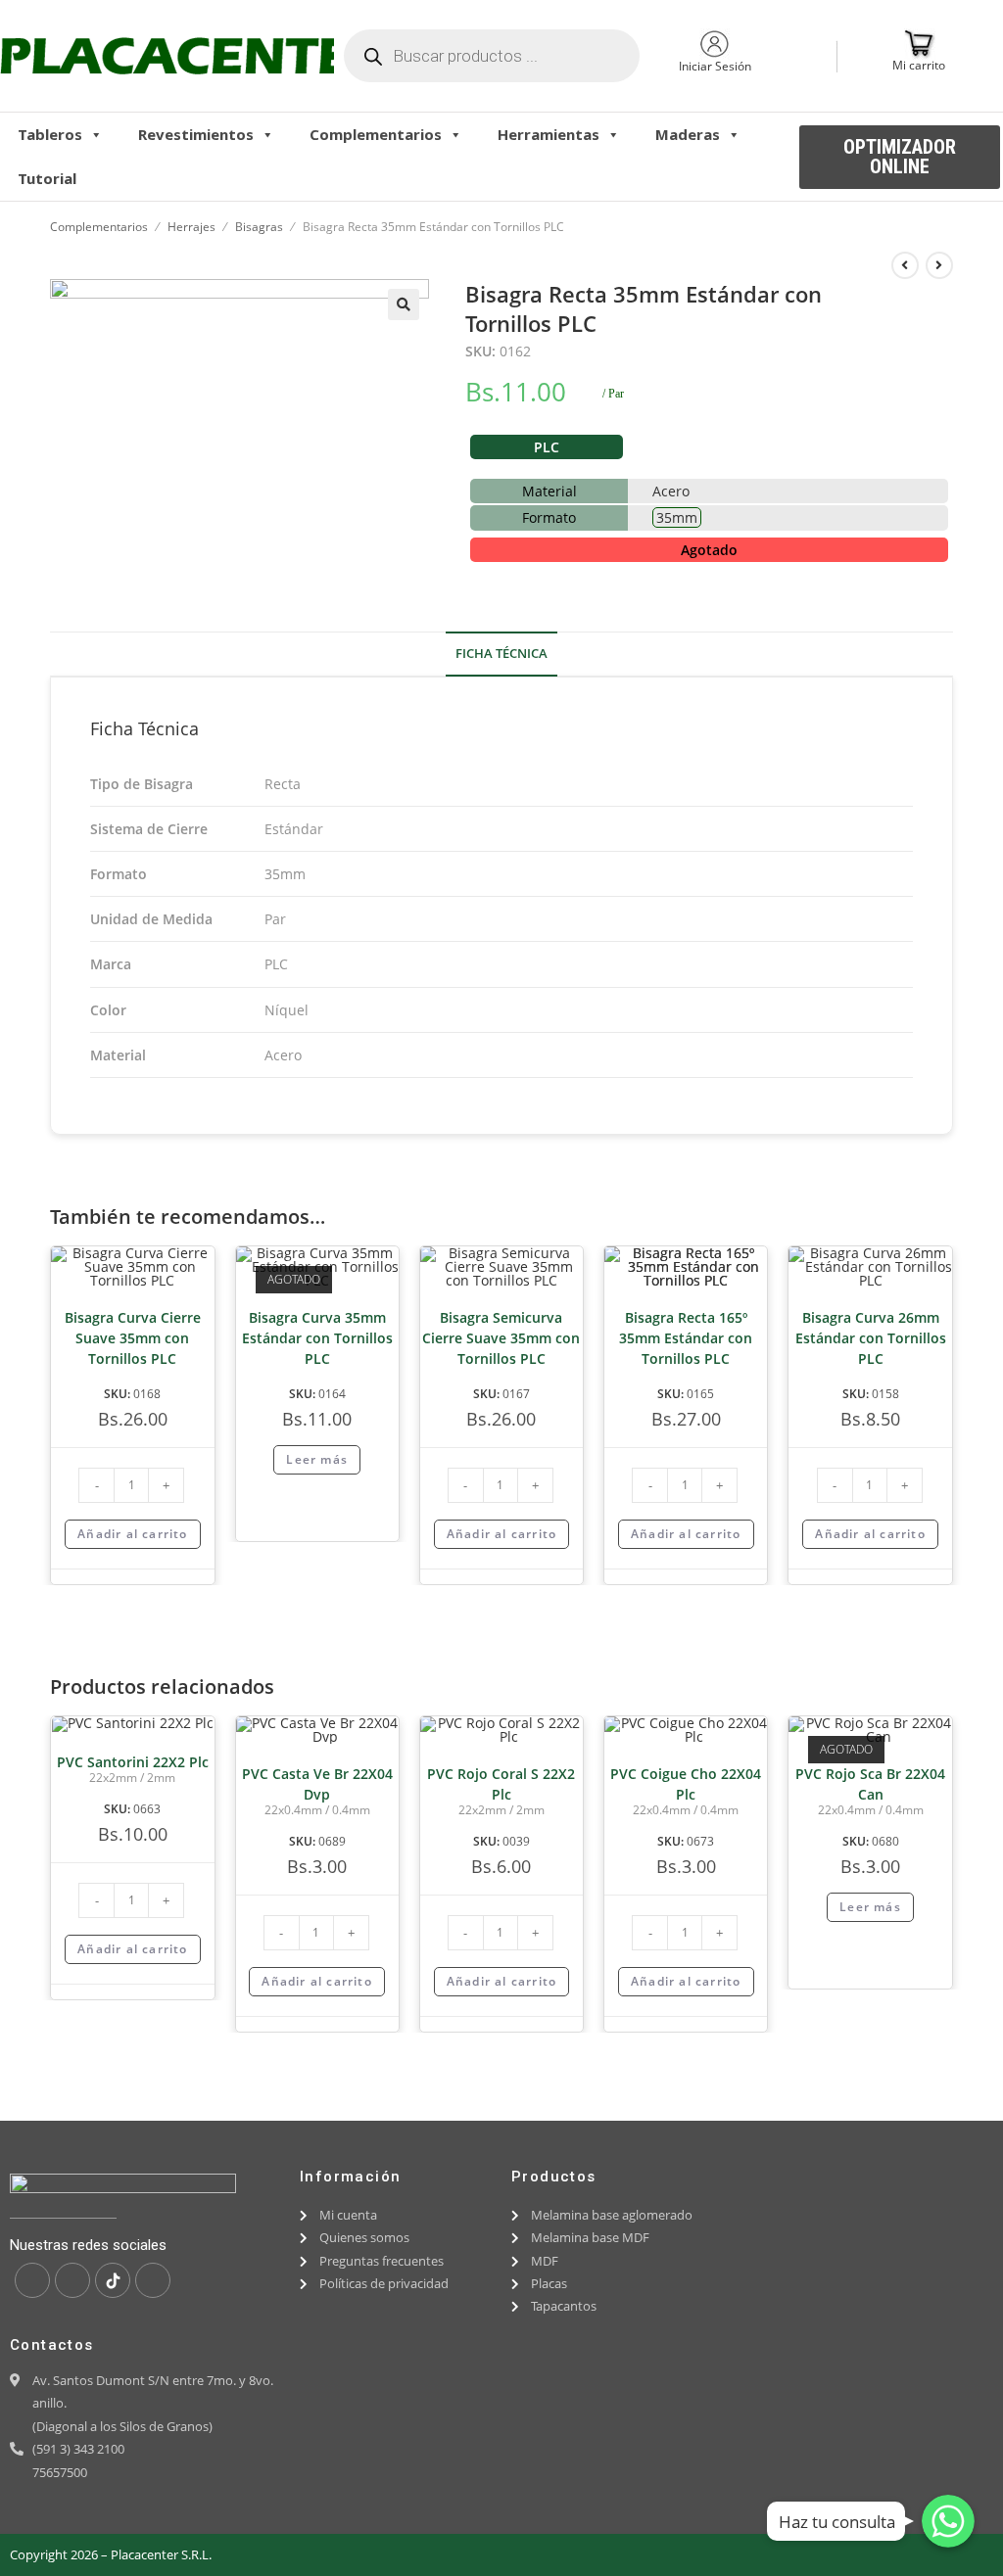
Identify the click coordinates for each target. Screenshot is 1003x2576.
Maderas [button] (688, 134)
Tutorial (47, 178)
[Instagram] (72, 2280)
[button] (900, 157)
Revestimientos (196, 134)
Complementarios (376, 134)
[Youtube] (153, 2280)
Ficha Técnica (501, 654)
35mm (677, 517)
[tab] (501, 655)
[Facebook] (32, 2280)
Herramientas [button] (549, 134)
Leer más (317, 1459)
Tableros (50, 134)
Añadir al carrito (132, 1534)
